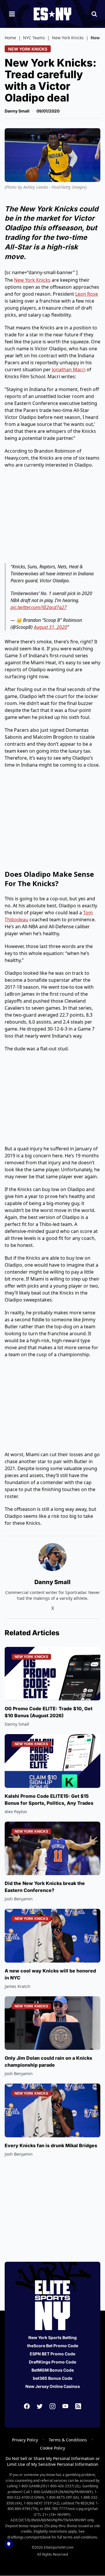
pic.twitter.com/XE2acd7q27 (39, 607)
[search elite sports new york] (94, 14)
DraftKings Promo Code (52, 2362)
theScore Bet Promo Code (53, 2346)
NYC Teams (34, 38)
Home (10, 38)
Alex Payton (16, 1812)
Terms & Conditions (68, 2440)
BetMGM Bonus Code (53, 2370)
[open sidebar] (12, 14)
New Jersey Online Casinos (53, 2386)
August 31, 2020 (50, 627)
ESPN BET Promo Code (52, 2354)
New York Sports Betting (52, 2337)
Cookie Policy (52, 2448)
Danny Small (17, 111)
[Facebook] (27, 2406)
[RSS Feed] (78, 2406)
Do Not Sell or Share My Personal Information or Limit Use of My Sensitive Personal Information (53, 2461)
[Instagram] (52, 2406)
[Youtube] (65, 2406)
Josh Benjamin (19, 1899)
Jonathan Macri (69, 369)
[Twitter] (40, 2406)
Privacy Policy (25, 2440)
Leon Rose (87, 294)
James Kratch (17, 1986)
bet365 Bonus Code (53, 2378)
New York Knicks (68, 38)
